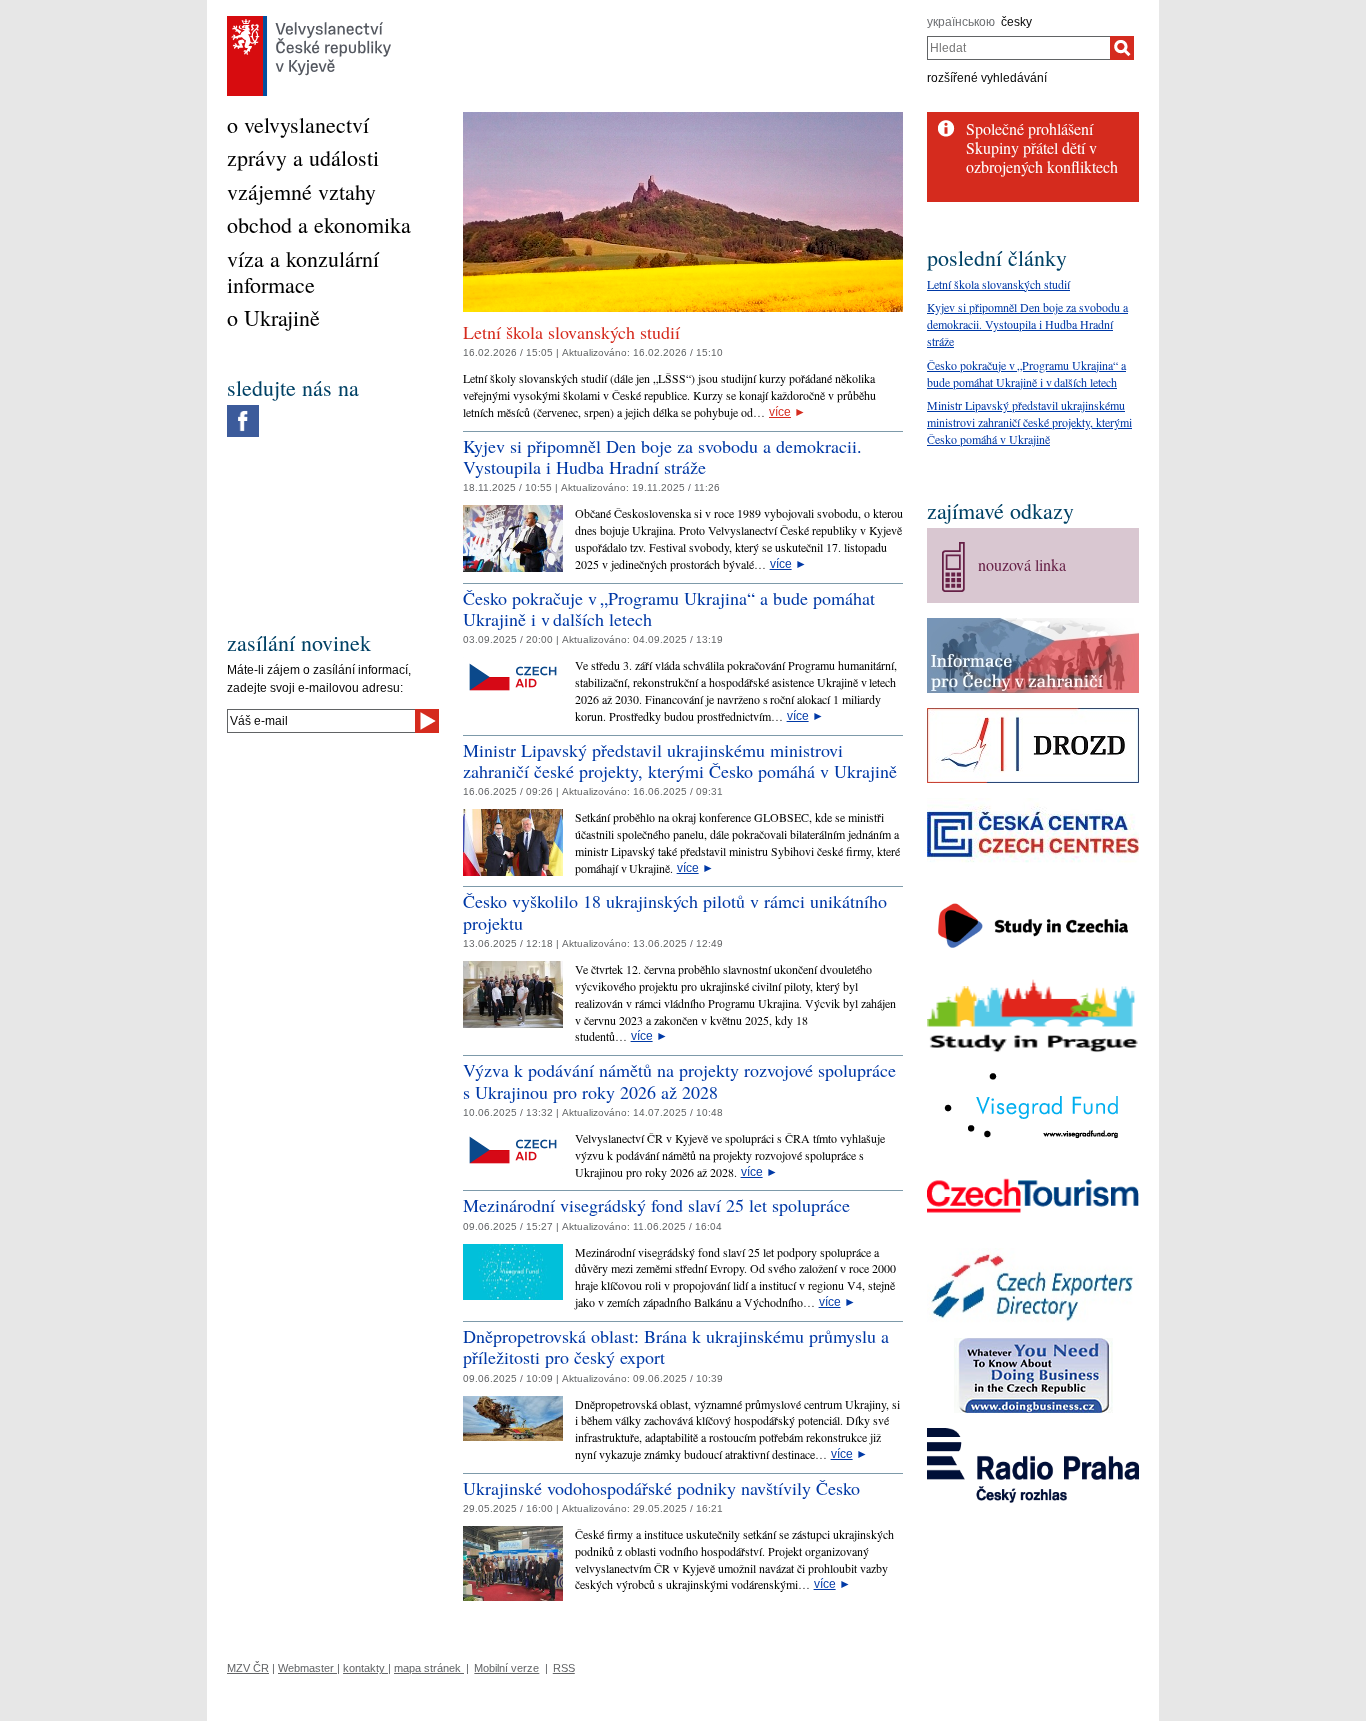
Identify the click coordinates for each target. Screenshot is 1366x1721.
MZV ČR (248, 1668)
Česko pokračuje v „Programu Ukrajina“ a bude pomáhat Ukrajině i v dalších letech (669, 609)
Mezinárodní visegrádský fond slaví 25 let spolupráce (656, 1205)
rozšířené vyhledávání (987, 78)
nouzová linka (1022, 564)
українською (961, 22)
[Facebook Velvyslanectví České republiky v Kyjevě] (243, 410)
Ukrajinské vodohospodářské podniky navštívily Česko (661, 1488)
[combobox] (1018, 48)
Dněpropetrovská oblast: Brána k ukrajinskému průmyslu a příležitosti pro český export (676, 1347)
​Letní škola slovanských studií (571, 332)
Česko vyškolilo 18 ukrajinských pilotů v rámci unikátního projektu (675, 912)
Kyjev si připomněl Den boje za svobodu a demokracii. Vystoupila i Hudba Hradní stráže (662, 457)
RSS (564, 1668)
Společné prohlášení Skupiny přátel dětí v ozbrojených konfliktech (1042, 147)
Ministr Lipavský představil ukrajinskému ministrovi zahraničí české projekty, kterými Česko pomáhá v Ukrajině (680, 761)
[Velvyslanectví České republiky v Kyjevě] (309, 21)
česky (1016, 22)
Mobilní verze (506, 1668)
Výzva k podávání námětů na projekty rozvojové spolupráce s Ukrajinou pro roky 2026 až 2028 (679, 1081)
